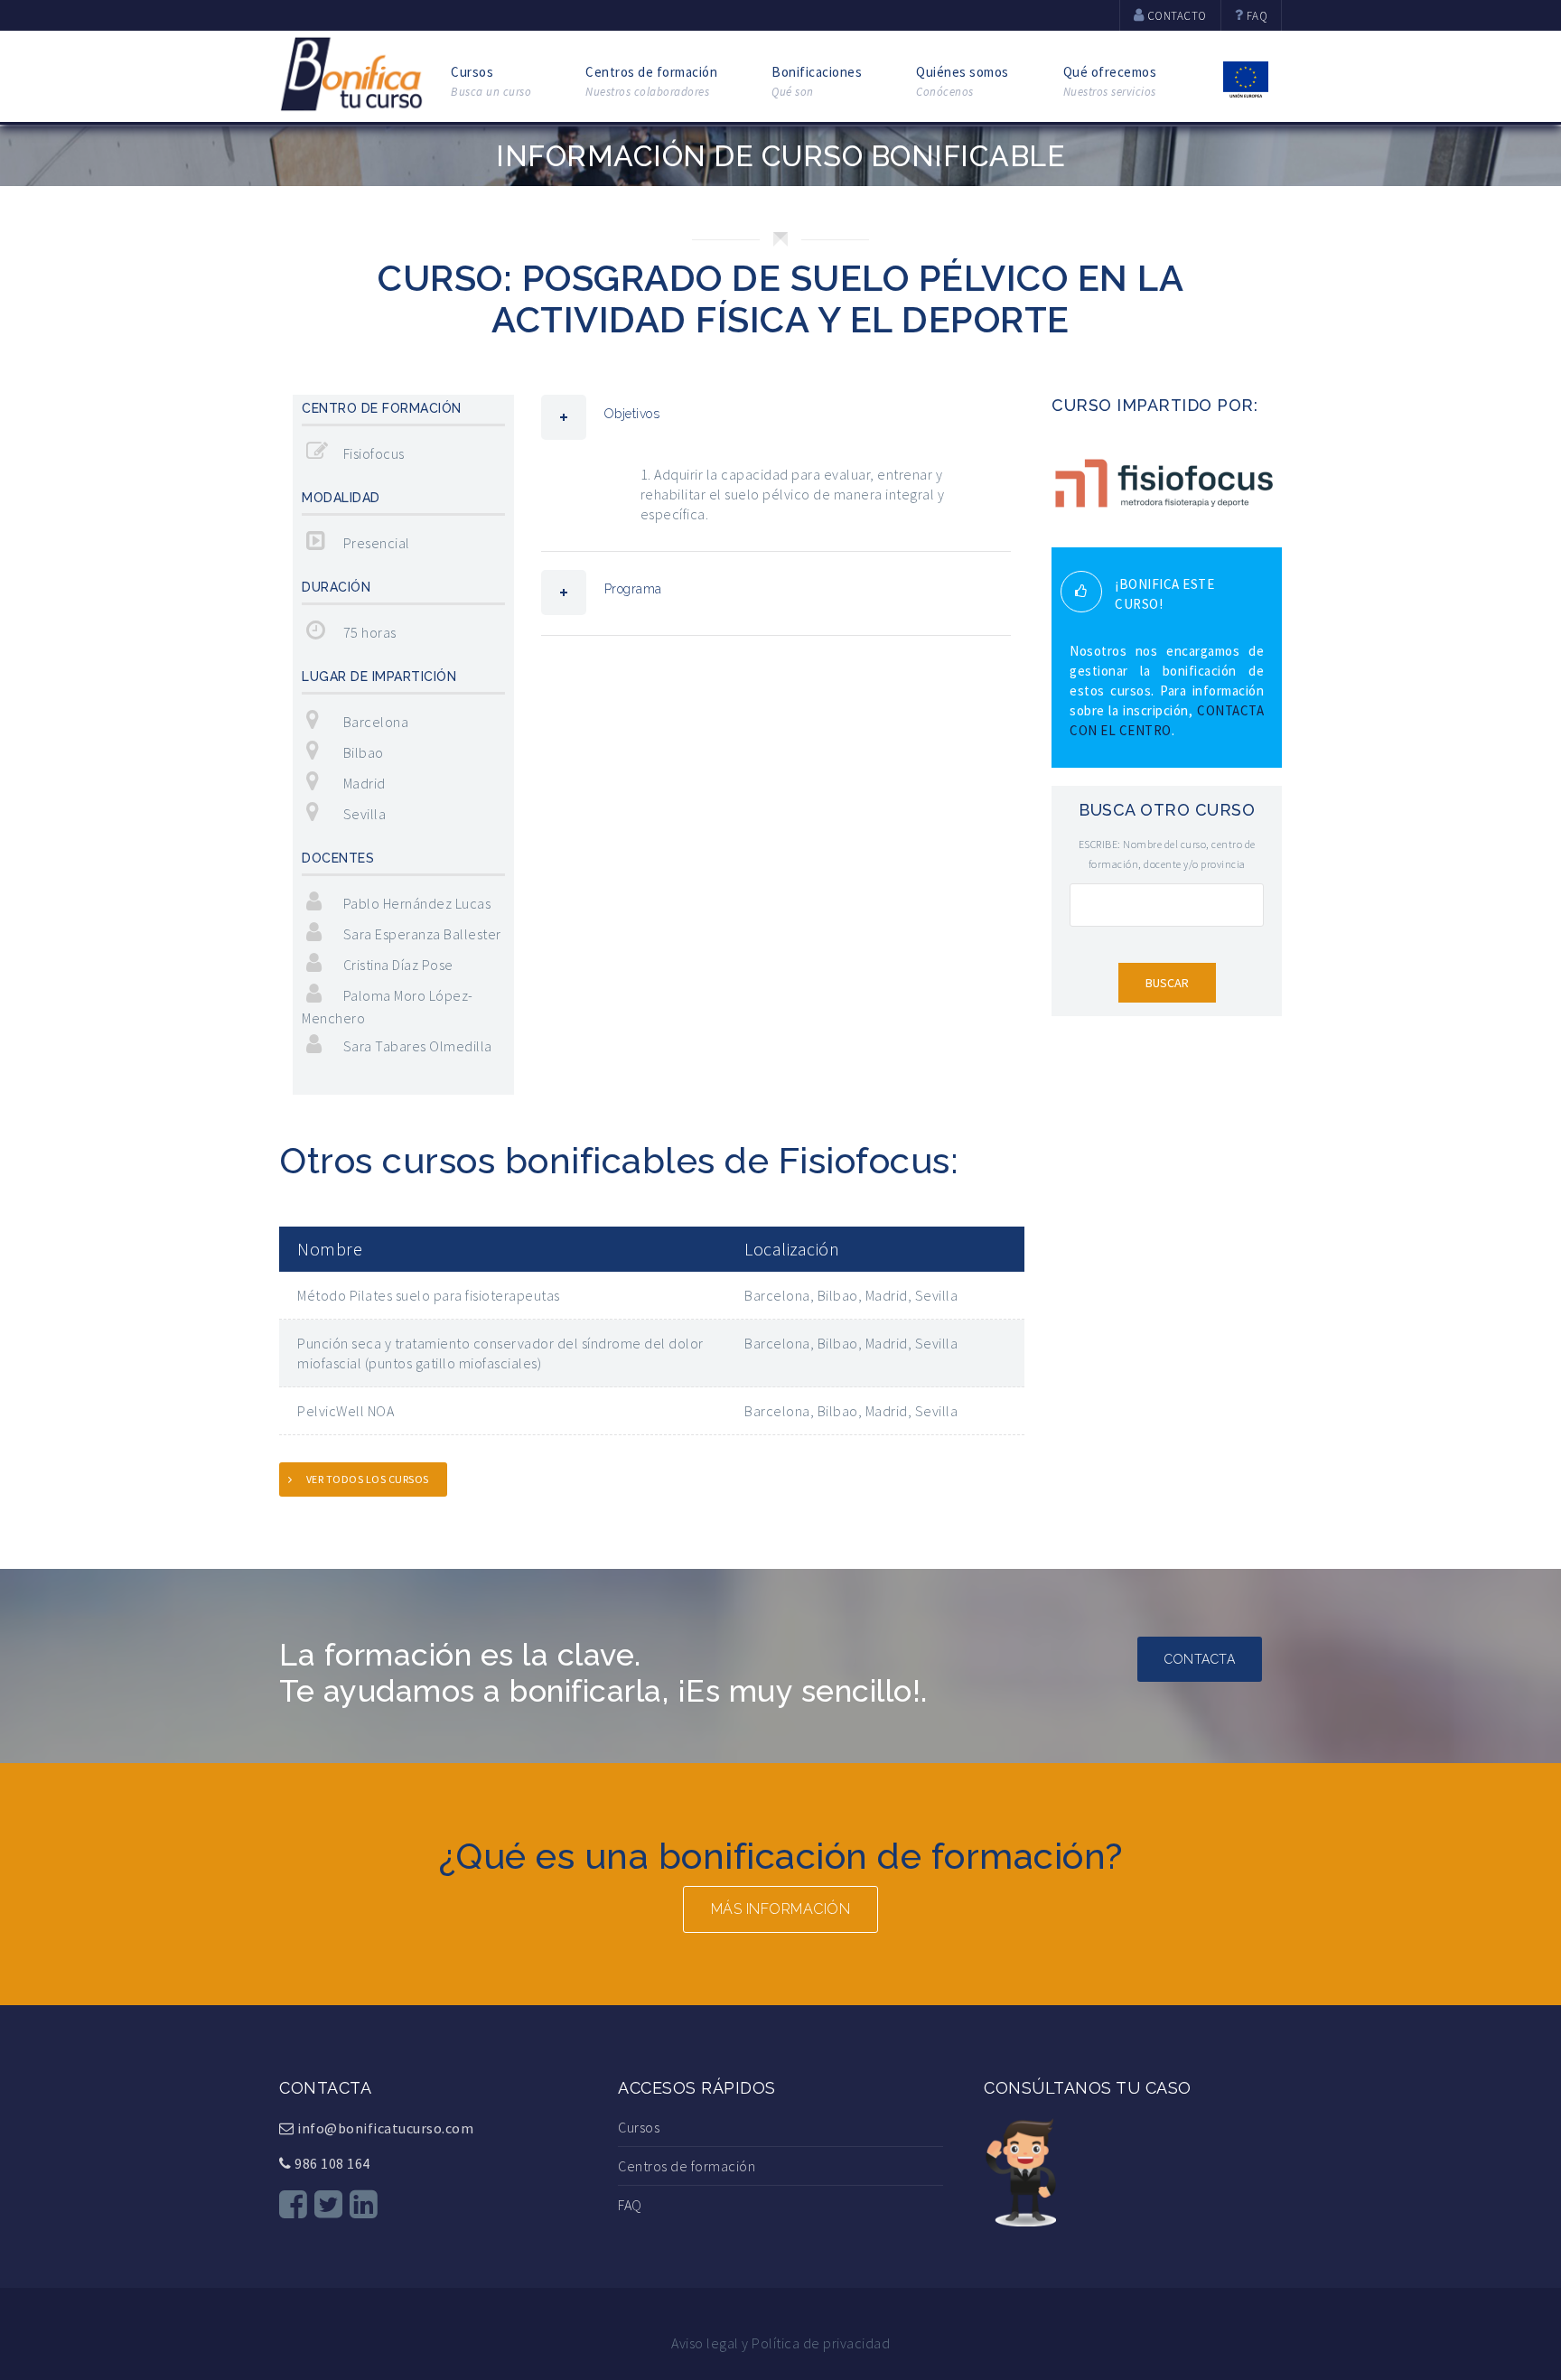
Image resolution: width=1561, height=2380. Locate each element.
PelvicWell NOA (346, 1411)
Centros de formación (651, 81)
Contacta (1200, 1659)
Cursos (491, 81)
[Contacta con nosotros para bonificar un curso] (1020, 2170)
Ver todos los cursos (368, 1479)
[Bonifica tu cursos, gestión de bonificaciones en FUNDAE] (351, 71)
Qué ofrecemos (1110, 81)
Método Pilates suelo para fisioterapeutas (429, 1295)
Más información (781, 1909)
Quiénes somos (963, 81)
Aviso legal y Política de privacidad (780, 2343)
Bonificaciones (817, 81)
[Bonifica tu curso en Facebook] (294, 2204)
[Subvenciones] (1246, 78)
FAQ (630, 2205)
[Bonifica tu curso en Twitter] (329, 2204)
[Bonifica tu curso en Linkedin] (364, 2204)
